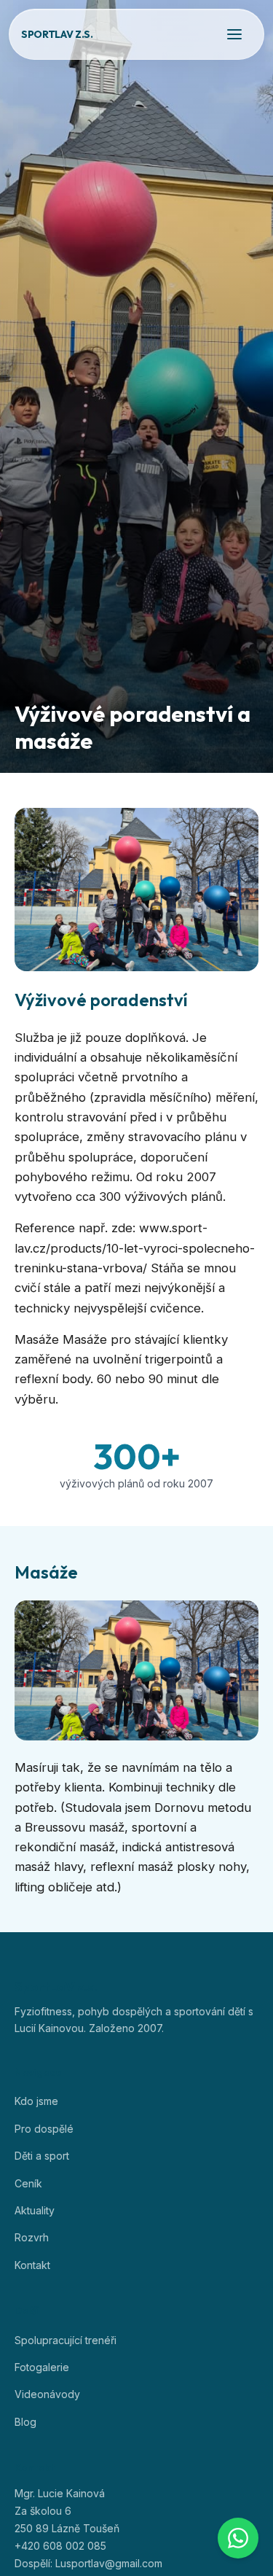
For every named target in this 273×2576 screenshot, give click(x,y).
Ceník (28, 2183)
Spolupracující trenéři (66, 2340)
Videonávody (47, 2394)
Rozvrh (32, 2237)
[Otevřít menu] (234, 34)
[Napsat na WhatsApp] (238, 2538)
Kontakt (32, 2265)
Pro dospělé (44, 2129)
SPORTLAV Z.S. (57, 34)
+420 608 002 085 (60, 2546)
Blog (25, 2422)
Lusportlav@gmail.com (109, 2563)
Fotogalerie (42, 2367)
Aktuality (35, 2210)
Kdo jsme (36, 2101)
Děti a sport (42, 2156)
